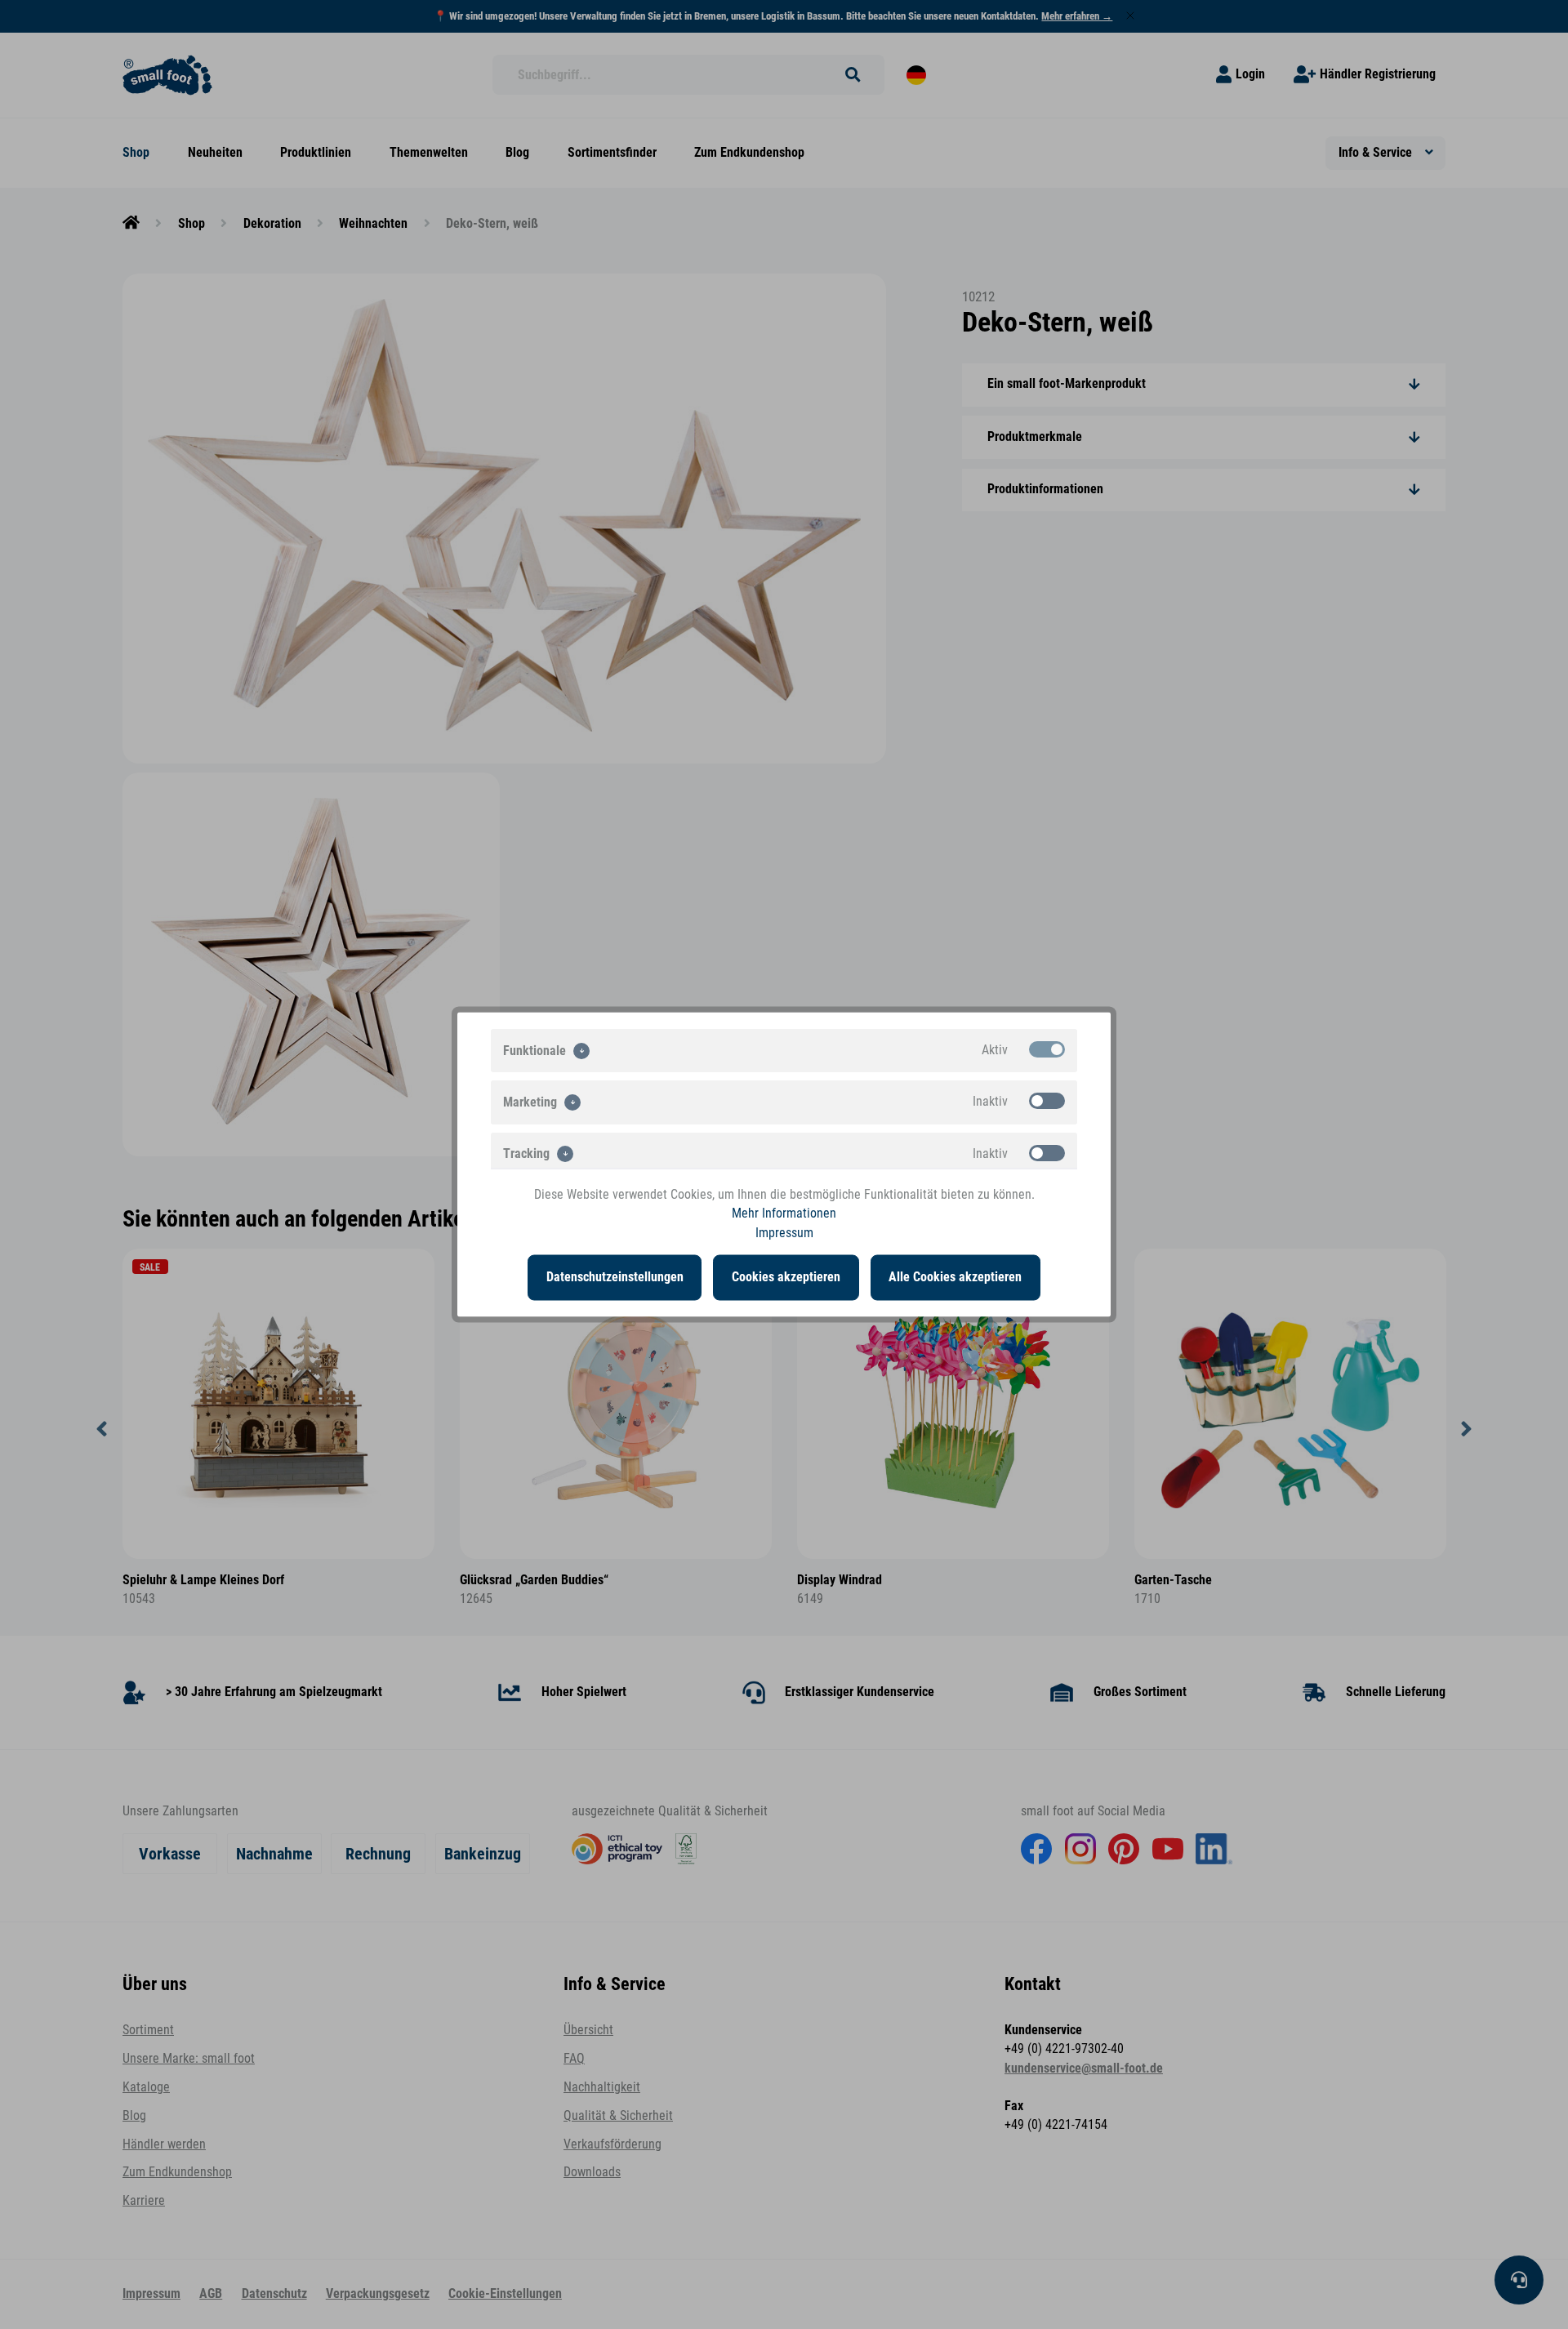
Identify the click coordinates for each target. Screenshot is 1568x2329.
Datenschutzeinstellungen (615, 1277)
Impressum (784, 1232)
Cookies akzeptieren (786, 1277)
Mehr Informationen (784, 1213)
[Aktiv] (1047, 1049)
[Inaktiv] (1047, 1101)
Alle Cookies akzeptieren (955, 1277)
